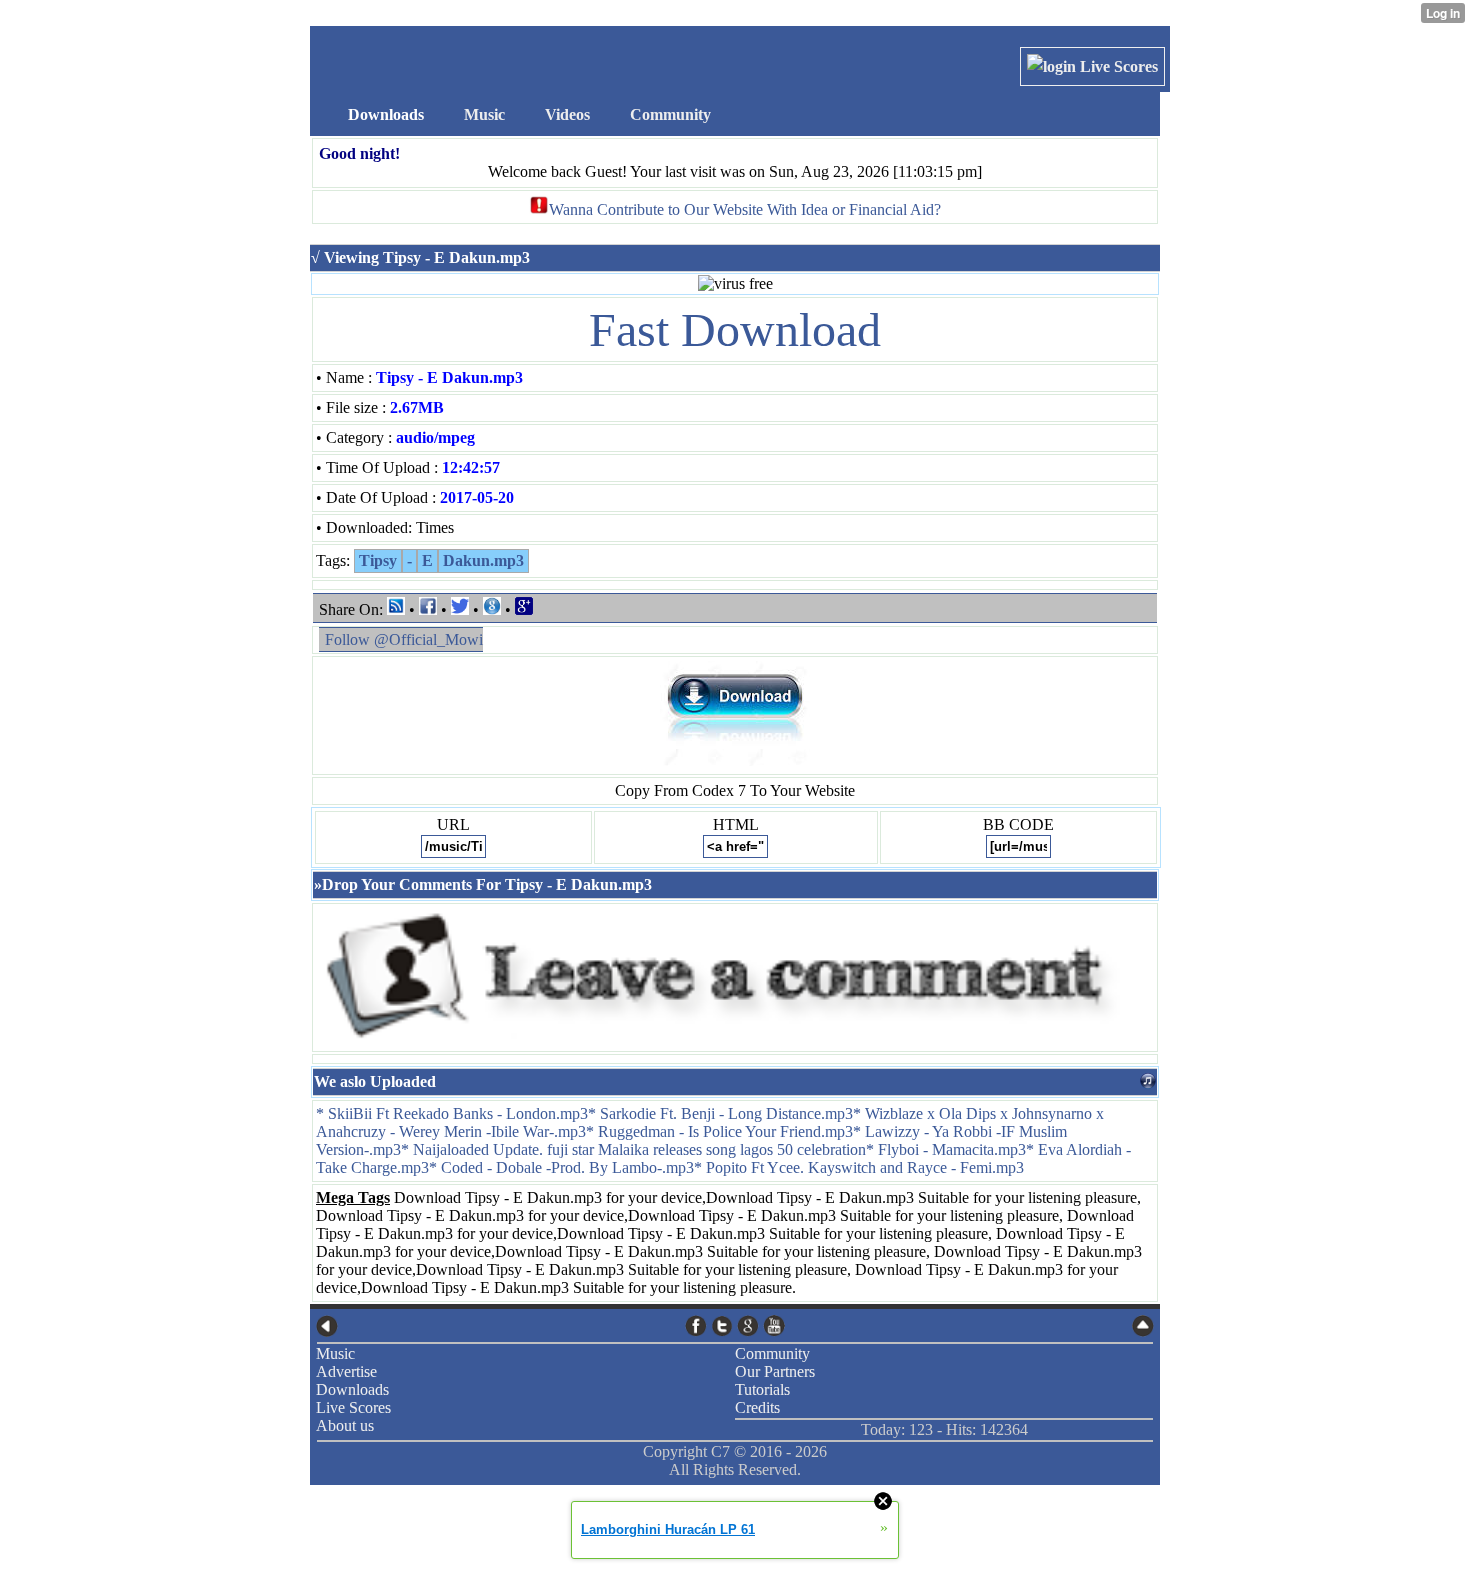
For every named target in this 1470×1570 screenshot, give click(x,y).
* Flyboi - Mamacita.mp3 (946, 1149)
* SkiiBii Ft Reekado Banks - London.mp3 (452, 1113)
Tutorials (762, 1389)
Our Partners (775, 1371)
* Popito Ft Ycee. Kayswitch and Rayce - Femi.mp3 (859, 1167)
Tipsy (378, 560)
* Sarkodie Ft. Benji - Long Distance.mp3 (720, 1113)
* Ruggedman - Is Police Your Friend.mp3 (719, 1131)
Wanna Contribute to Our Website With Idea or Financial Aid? (745, 209)
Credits (757, 1407)
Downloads (352, 1389)
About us (345, 1425)
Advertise (346, 1371)
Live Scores (1117, 66)
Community (772, 1353)
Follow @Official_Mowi (404, 639)
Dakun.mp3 (483, 560)
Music (335, 1353)
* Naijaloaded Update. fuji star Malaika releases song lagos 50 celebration (633, 1149)
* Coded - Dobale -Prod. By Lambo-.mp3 (561, 1167)
